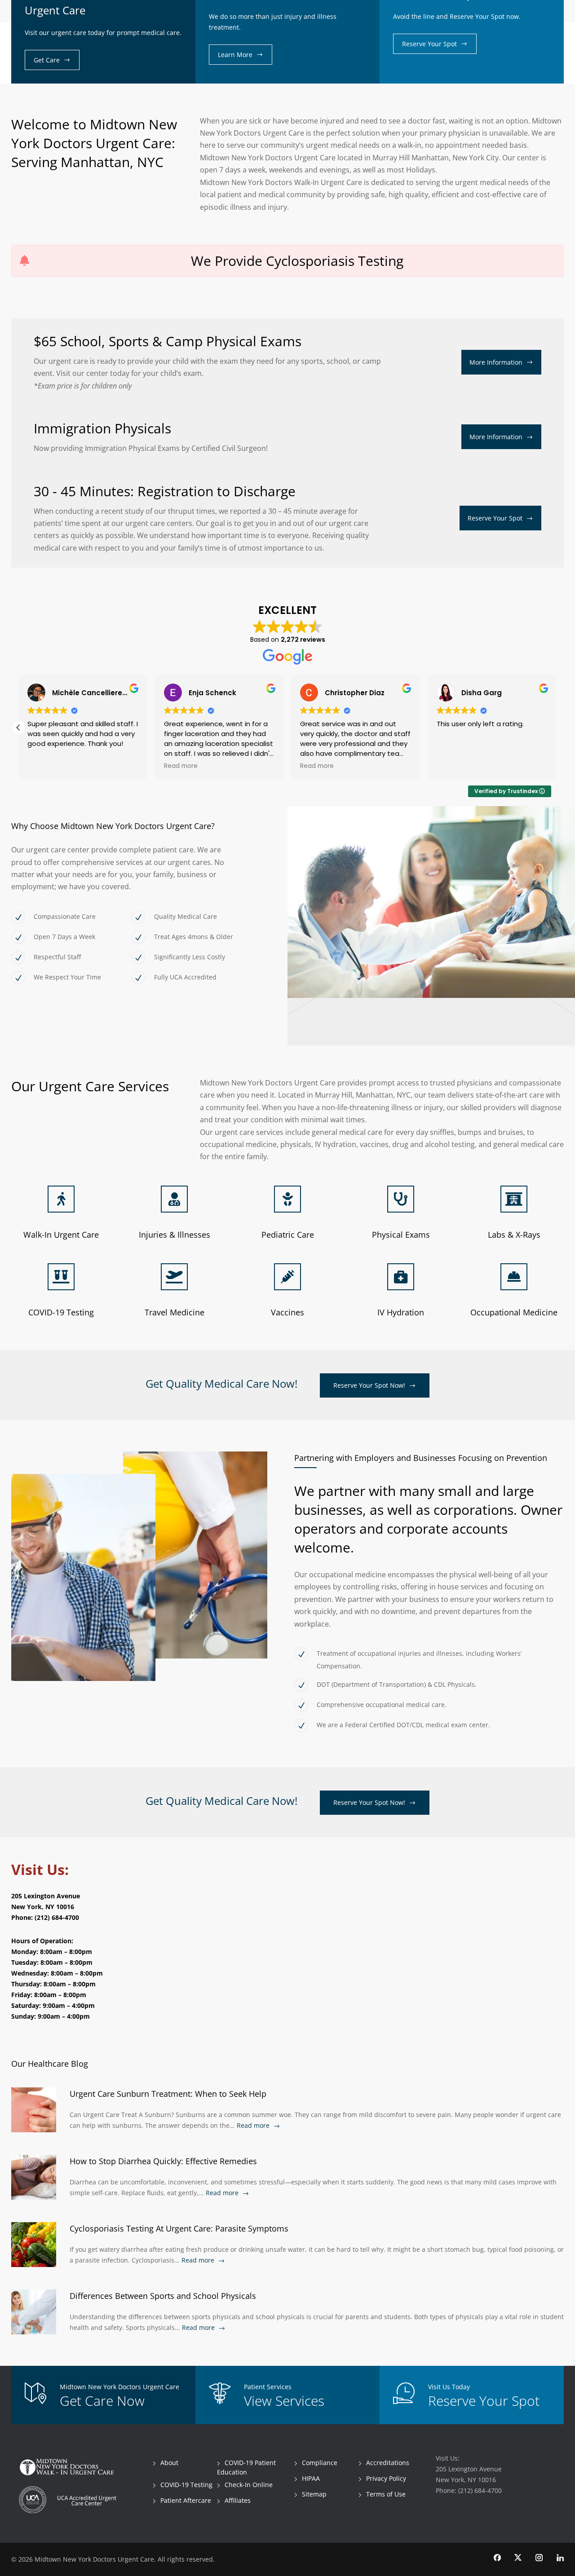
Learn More (235, 55)
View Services (284, 2401)
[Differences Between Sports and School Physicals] (34, 2312)
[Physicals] (401, 1199)
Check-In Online (249, 2485)
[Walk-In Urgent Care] (61, 1199)
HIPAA (311, 2478)
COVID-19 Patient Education (246, 2467)
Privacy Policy (386, 2478)
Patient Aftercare (186, 2500)
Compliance (320, 2463)
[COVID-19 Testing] (61, 1277)
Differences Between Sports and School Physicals (163, 2296)
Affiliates (238, 2500)
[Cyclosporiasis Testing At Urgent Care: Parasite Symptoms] (34, 2245)
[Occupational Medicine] (514, 1277)
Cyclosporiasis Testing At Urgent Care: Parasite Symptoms (179, 2228)
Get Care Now (102, 2401)
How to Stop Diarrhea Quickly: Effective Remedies (163, 2161)
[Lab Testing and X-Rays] (514, 1199)
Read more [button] (181, 766)
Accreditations (388, 2463)
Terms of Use (386, 2494)
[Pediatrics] (287, 1199)
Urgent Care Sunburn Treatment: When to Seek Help (168, 2094)
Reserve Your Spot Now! (369, 1385)
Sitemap (314, 2494)
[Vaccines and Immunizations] (287, 1277)
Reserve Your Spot (429, 44)
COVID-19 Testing (186, 2485)
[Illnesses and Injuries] (174, 1199)
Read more (253, 2125)
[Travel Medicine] (174, 1277)
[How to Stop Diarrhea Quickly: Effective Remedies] (34, 2177)
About (169, 2463)
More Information (496, 362)
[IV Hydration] (401, 1277)
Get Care (47, 60)
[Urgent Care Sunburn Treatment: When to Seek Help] (34, 2110)
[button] (18, 728)
